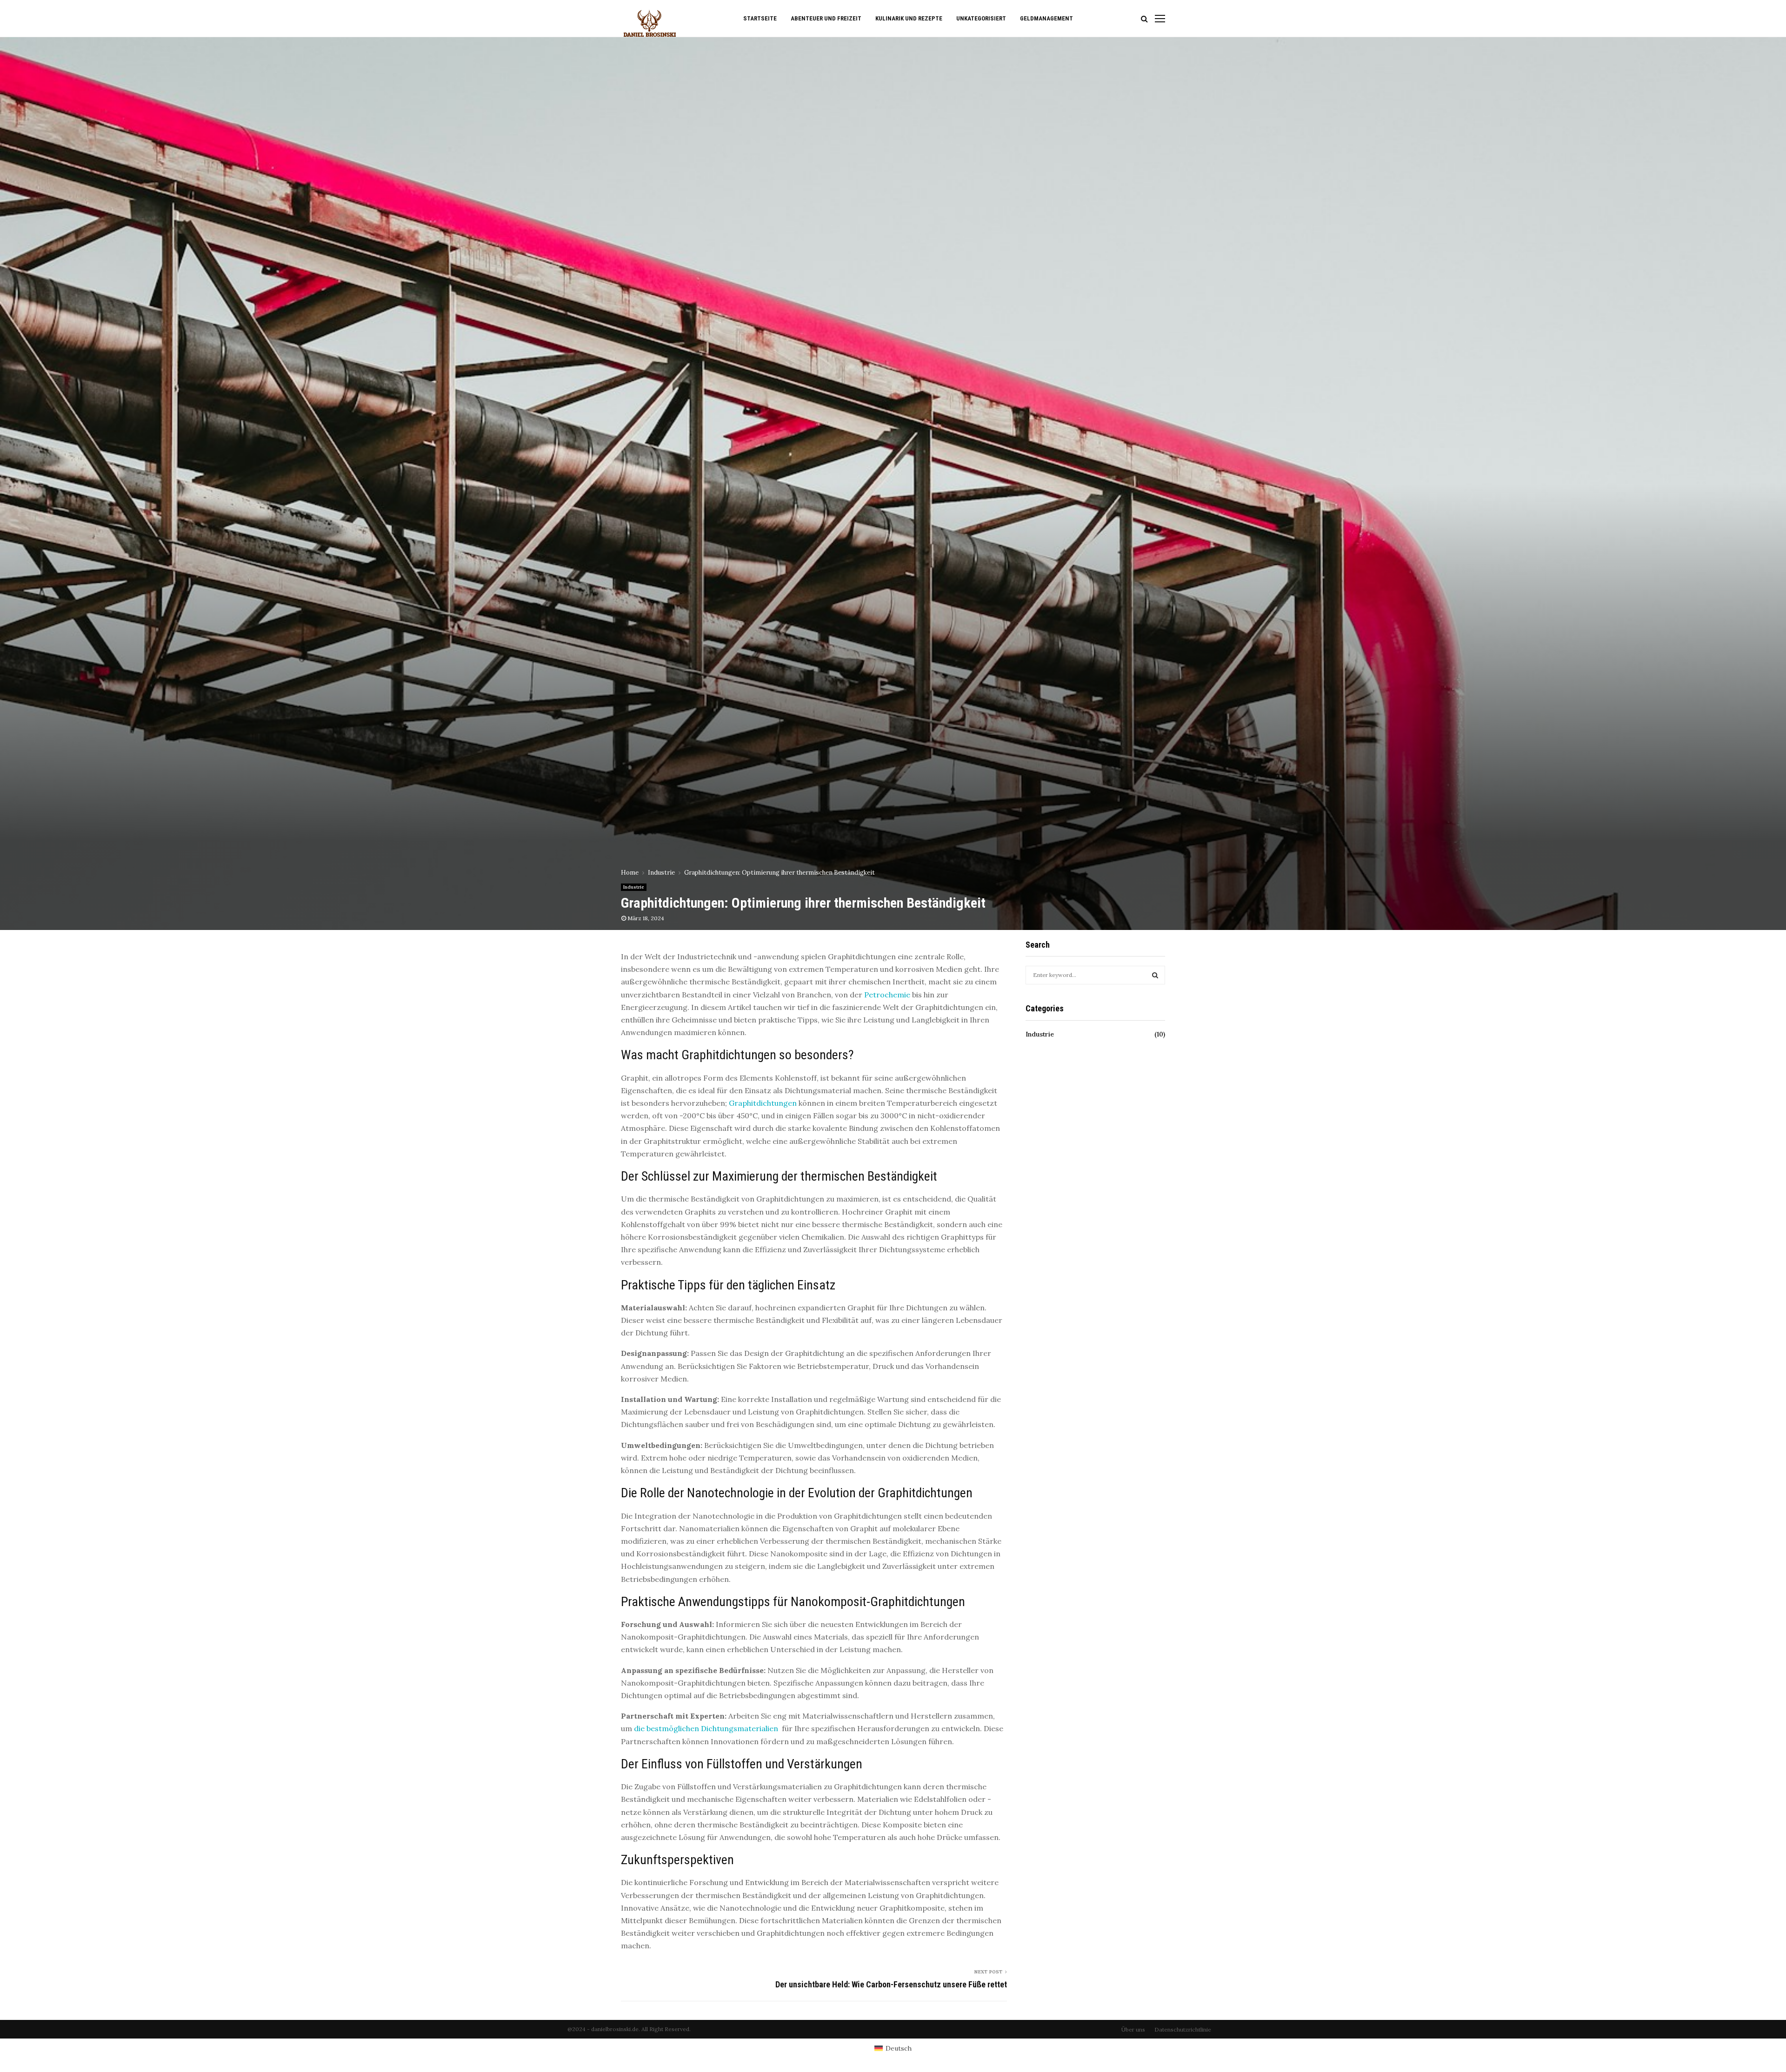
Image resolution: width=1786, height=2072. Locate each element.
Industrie (634, 887)
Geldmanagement (1046, 18)
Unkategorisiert (981, 18)
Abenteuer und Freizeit (826, 18)
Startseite (760, 18)
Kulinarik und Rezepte (909, 18)
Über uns (1133, 2029)
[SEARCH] (1155, 975)
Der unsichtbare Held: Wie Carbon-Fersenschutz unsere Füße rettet (891, 1984)
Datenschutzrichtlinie (1183, 2029)
